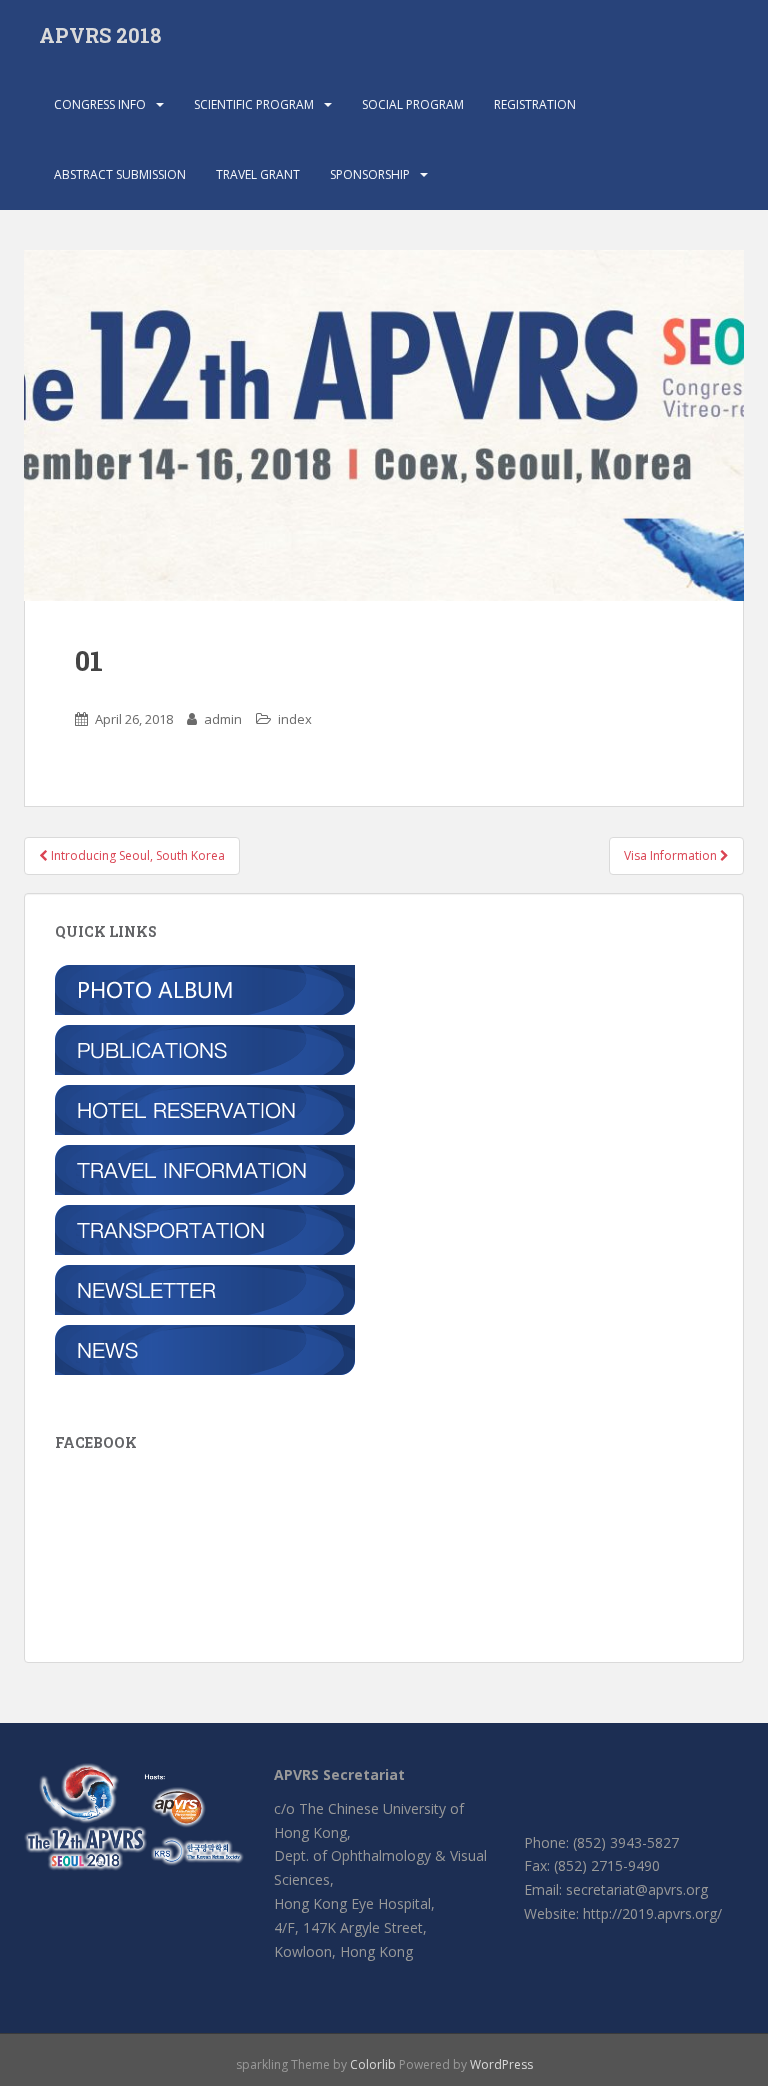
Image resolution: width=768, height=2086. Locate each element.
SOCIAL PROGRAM (413, 104)
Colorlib (373, 2064)
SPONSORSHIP (370, 174)
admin (223, 719)
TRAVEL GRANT (258, 174)
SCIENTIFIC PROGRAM (254, 104)
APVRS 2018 (100, 35)
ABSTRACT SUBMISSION (120, 174)
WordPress (501, 2064)
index (295, 719)
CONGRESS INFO (100, 104)
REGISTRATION (535, 104)
